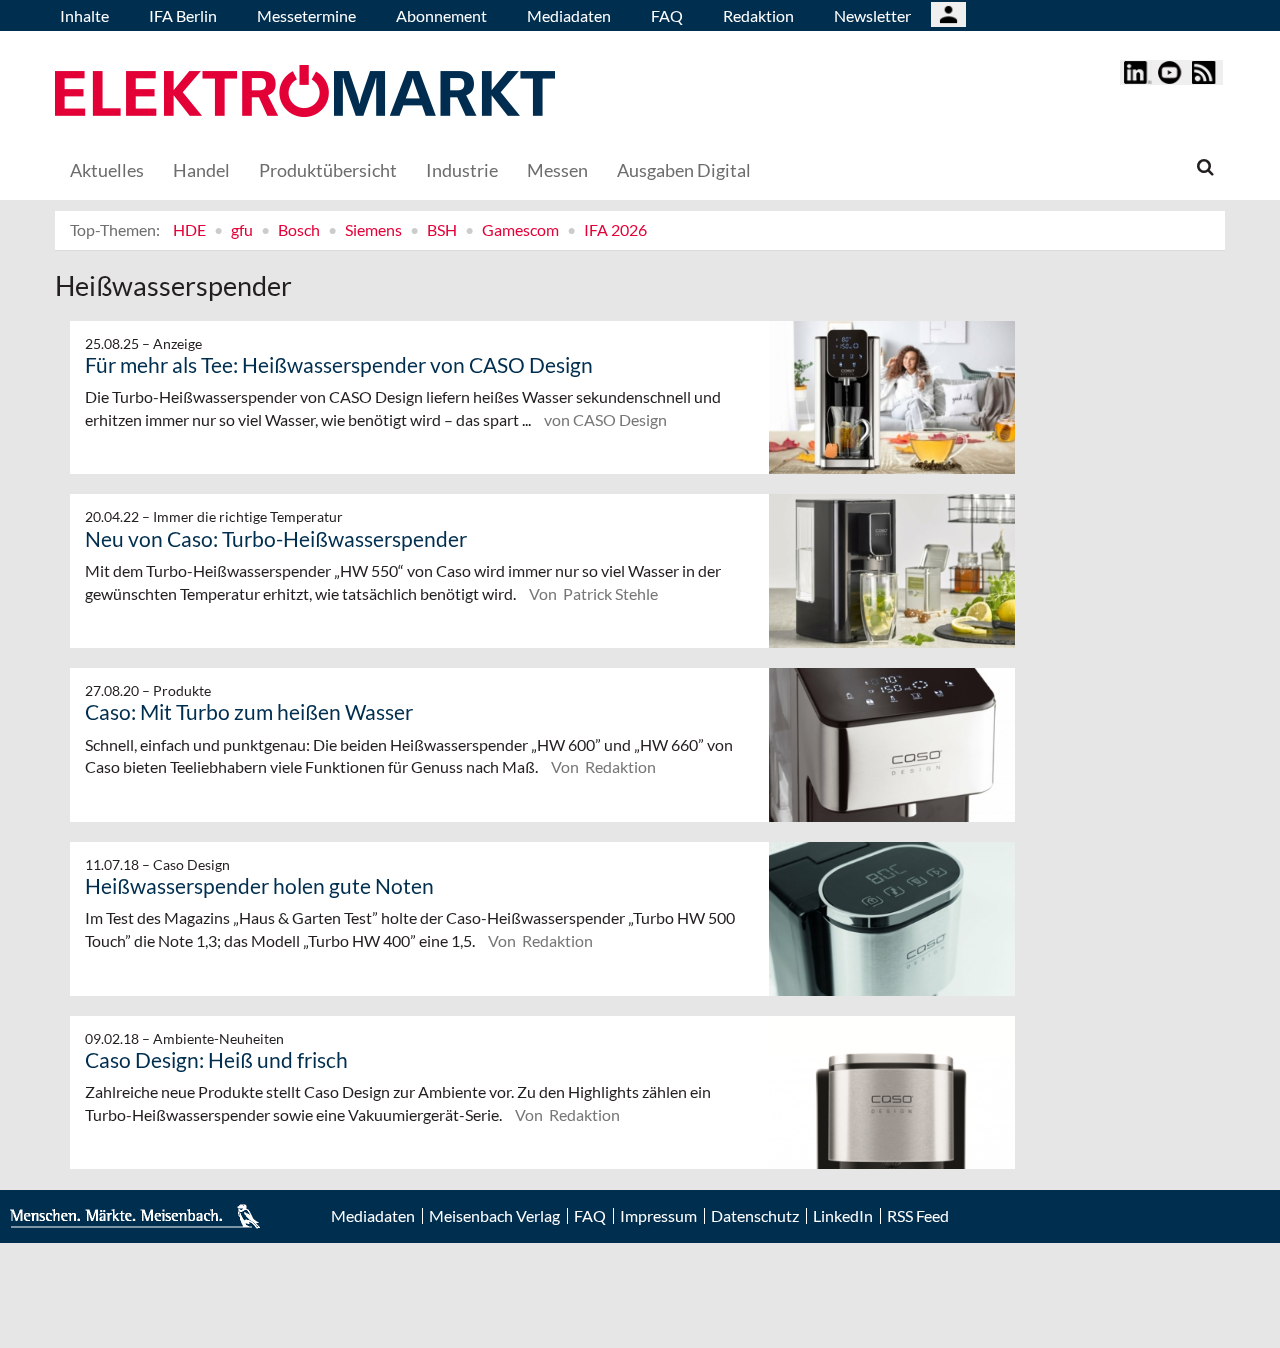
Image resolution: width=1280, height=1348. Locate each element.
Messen (557, 170)
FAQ (667, 15)
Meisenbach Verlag (494, 1216)
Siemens (373, 229)
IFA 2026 (615, 229)
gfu (242, 229)
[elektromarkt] (305, 93)
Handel (201, 170)
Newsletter (872, 15)
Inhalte (84, 15)
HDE (189, 229)
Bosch (299, 229)
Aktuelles (107, 170)
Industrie (462, 170)
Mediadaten (569, 15)
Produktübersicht (328, 170)
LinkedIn (843, 1216)
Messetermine (306, 15)
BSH (442, 229)
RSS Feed (918, 1216)
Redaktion (758, 15)
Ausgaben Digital (684, 170)
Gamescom (520, 229)
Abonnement (441, 15)
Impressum (658, 1216)
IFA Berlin (183, 15)
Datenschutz (755, 1216)
